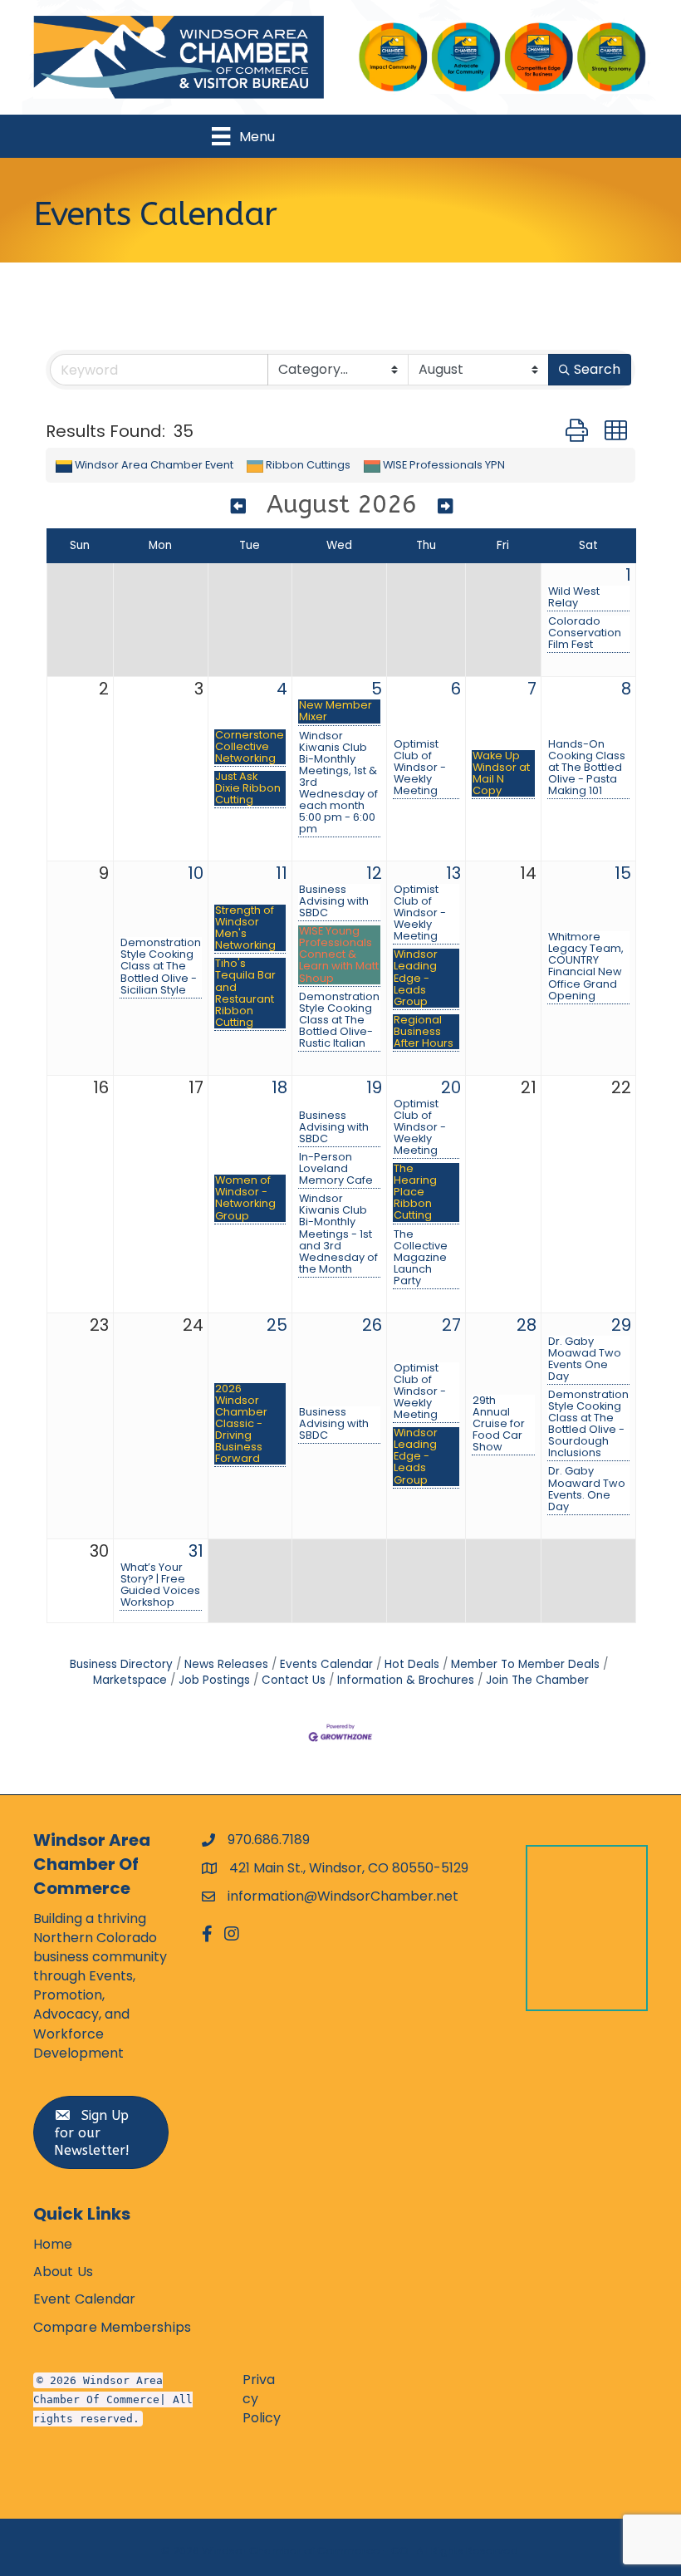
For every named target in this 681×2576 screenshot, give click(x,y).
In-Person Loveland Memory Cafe (336, 1169)
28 (527, 1325)
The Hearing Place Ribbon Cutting (415, 1192)
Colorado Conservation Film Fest (585, 633)
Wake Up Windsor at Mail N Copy (501, 773)
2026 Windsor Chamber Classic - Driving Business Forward (241, 1424)
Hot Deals (412, 1664)
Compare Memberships (112, 2327)
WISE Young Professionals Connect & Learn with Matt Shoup (339, 954)
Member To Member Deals (525, 1664)
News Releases (226, 1664)
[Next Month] (445, 507)
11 (282, 873)
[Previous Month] (238, 507)
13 (453, 873)
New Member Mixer (336, 711)
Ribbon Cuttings (308, 465)
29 (621, 1325)
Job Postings (214, 1680)
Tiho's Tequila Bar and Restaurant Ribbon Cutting (245, 993)
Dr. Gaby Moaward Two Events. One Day (587, 1489)
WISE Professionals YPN (444, 465)
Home (53, 2244)
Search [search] (597, 369)
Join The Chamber (537, 1680)
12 (374, 873)
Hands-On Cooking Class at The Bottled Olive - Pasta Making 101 (587, 768)
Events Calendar (326, 1664)
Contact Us (294, 1680)
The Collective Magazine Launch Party (421, 1258)
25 (277, 1325)
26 (372, 1325)
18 (279, 1087)
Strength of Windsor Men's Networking (245, 928)
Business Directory (121, 1664)
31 (196, 1551)
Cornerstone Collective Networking (250, 747)
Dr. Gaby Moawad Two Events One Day (585, 1359)
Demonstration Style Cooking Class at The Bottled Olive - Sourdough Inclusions (588, 1424)
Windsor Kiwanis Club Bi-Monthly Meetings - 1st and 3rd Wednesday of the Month (338, 1234)
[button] (577, 431)
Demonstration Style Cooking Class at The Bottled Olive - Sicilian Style (161, 966)
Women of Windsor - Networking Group (245, 1198)
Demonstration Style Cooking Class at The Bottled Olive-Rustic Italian (339, 1020)
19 (374, 1087)
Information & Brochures (406, 1680)
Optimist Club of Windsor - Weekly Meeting (420, 768)
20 (451, 1087)
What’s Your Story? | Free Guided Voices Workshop (160, 1585)
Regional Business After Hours (424, 1032)
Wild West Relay (574, 597)
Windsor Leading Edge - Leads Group (416, 978)
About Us (63, 2272)
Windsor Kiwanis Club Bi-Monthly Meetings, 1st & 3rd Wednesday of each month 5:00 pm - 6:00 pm (338, 783)
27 (451, 1325)
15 (623, 873)
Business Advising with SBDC (334, 901)
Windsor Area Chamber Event (154, 465)
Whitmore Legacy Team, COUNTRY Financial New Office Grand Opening (586, 966)
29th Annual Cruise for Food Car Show (499, 1424)
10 (196, 873)
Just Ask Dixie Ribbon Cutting (248, 788)
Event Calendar (84, 2299)
